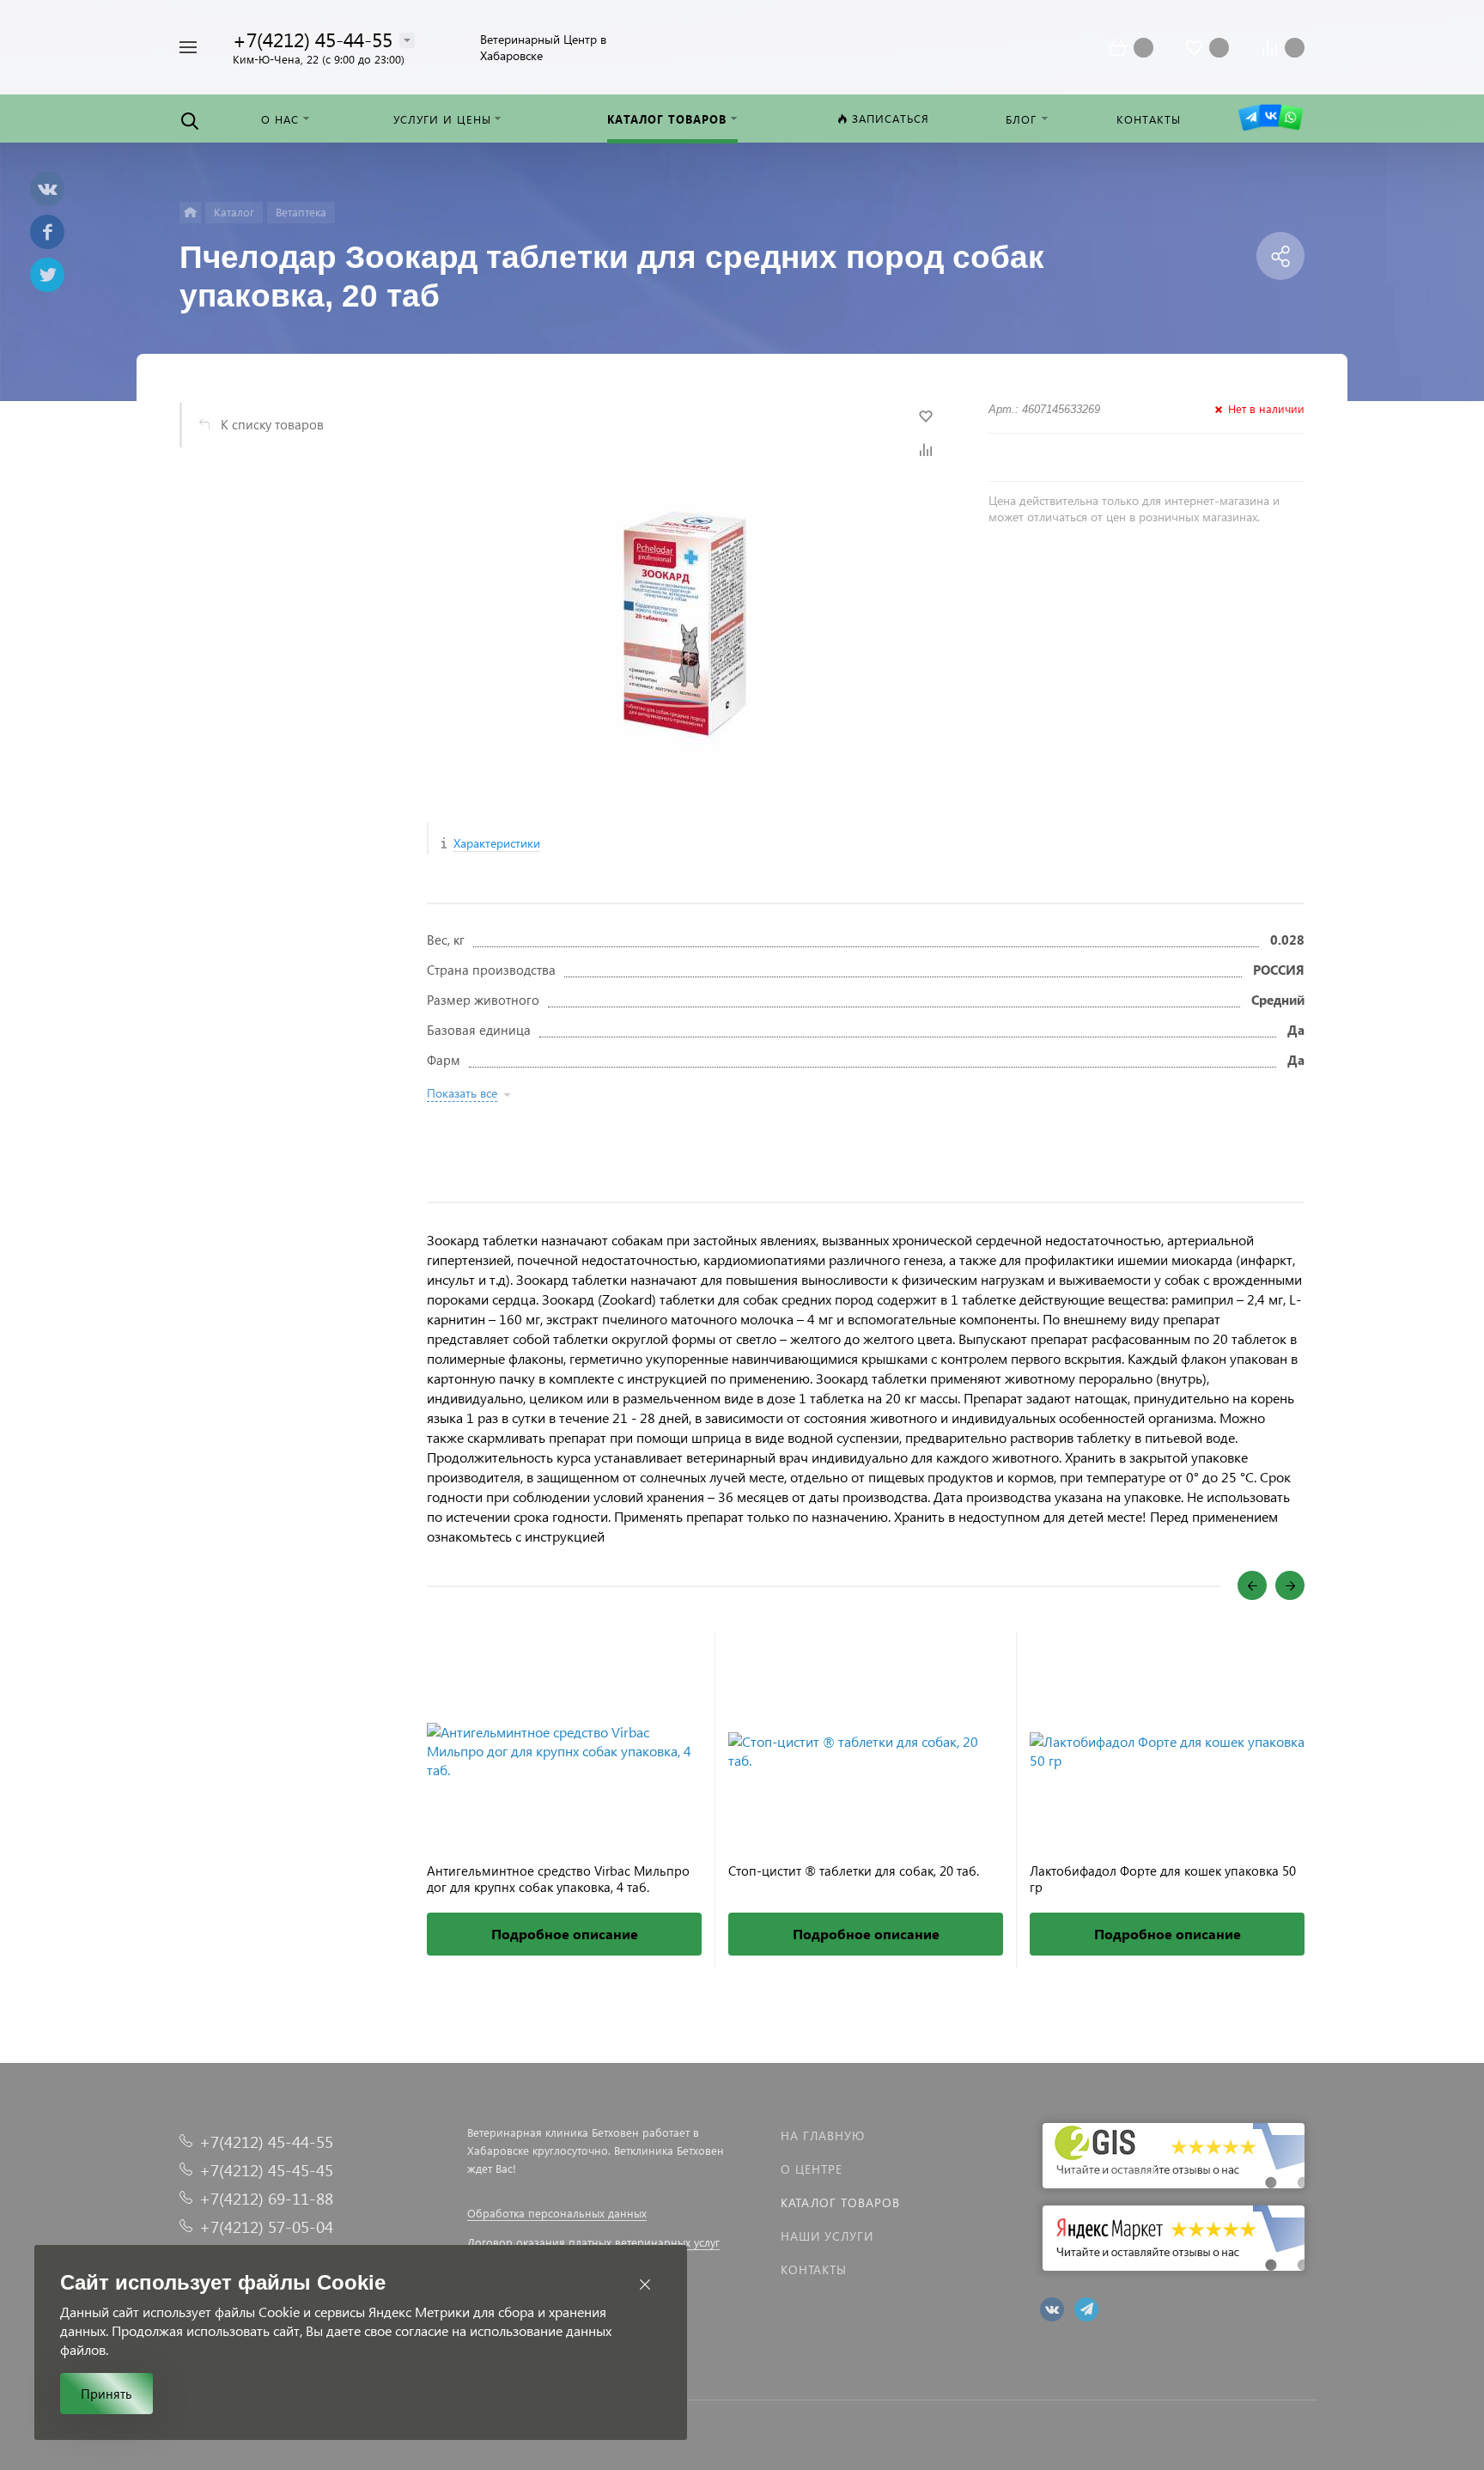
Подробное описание (565, 1934)
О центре (812, 2169)
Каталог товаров (840, 2202)
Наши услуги (827, 2236)
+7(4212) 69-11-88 (266, 2198)
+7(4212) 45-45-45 (266, 2170)
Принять (106, 2394)
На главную (823, 2135)
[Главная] (190, 213)
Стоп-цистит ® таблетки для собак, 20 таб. (854, 1871)
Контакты (814, 2269)
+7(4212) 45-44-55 (313, 39)
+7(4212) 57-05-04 (266, 2227)
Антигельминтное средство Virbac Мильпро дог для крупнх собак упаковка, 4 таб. (558, 1879)
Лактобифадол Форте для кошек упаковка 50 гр (1163, 1879)
